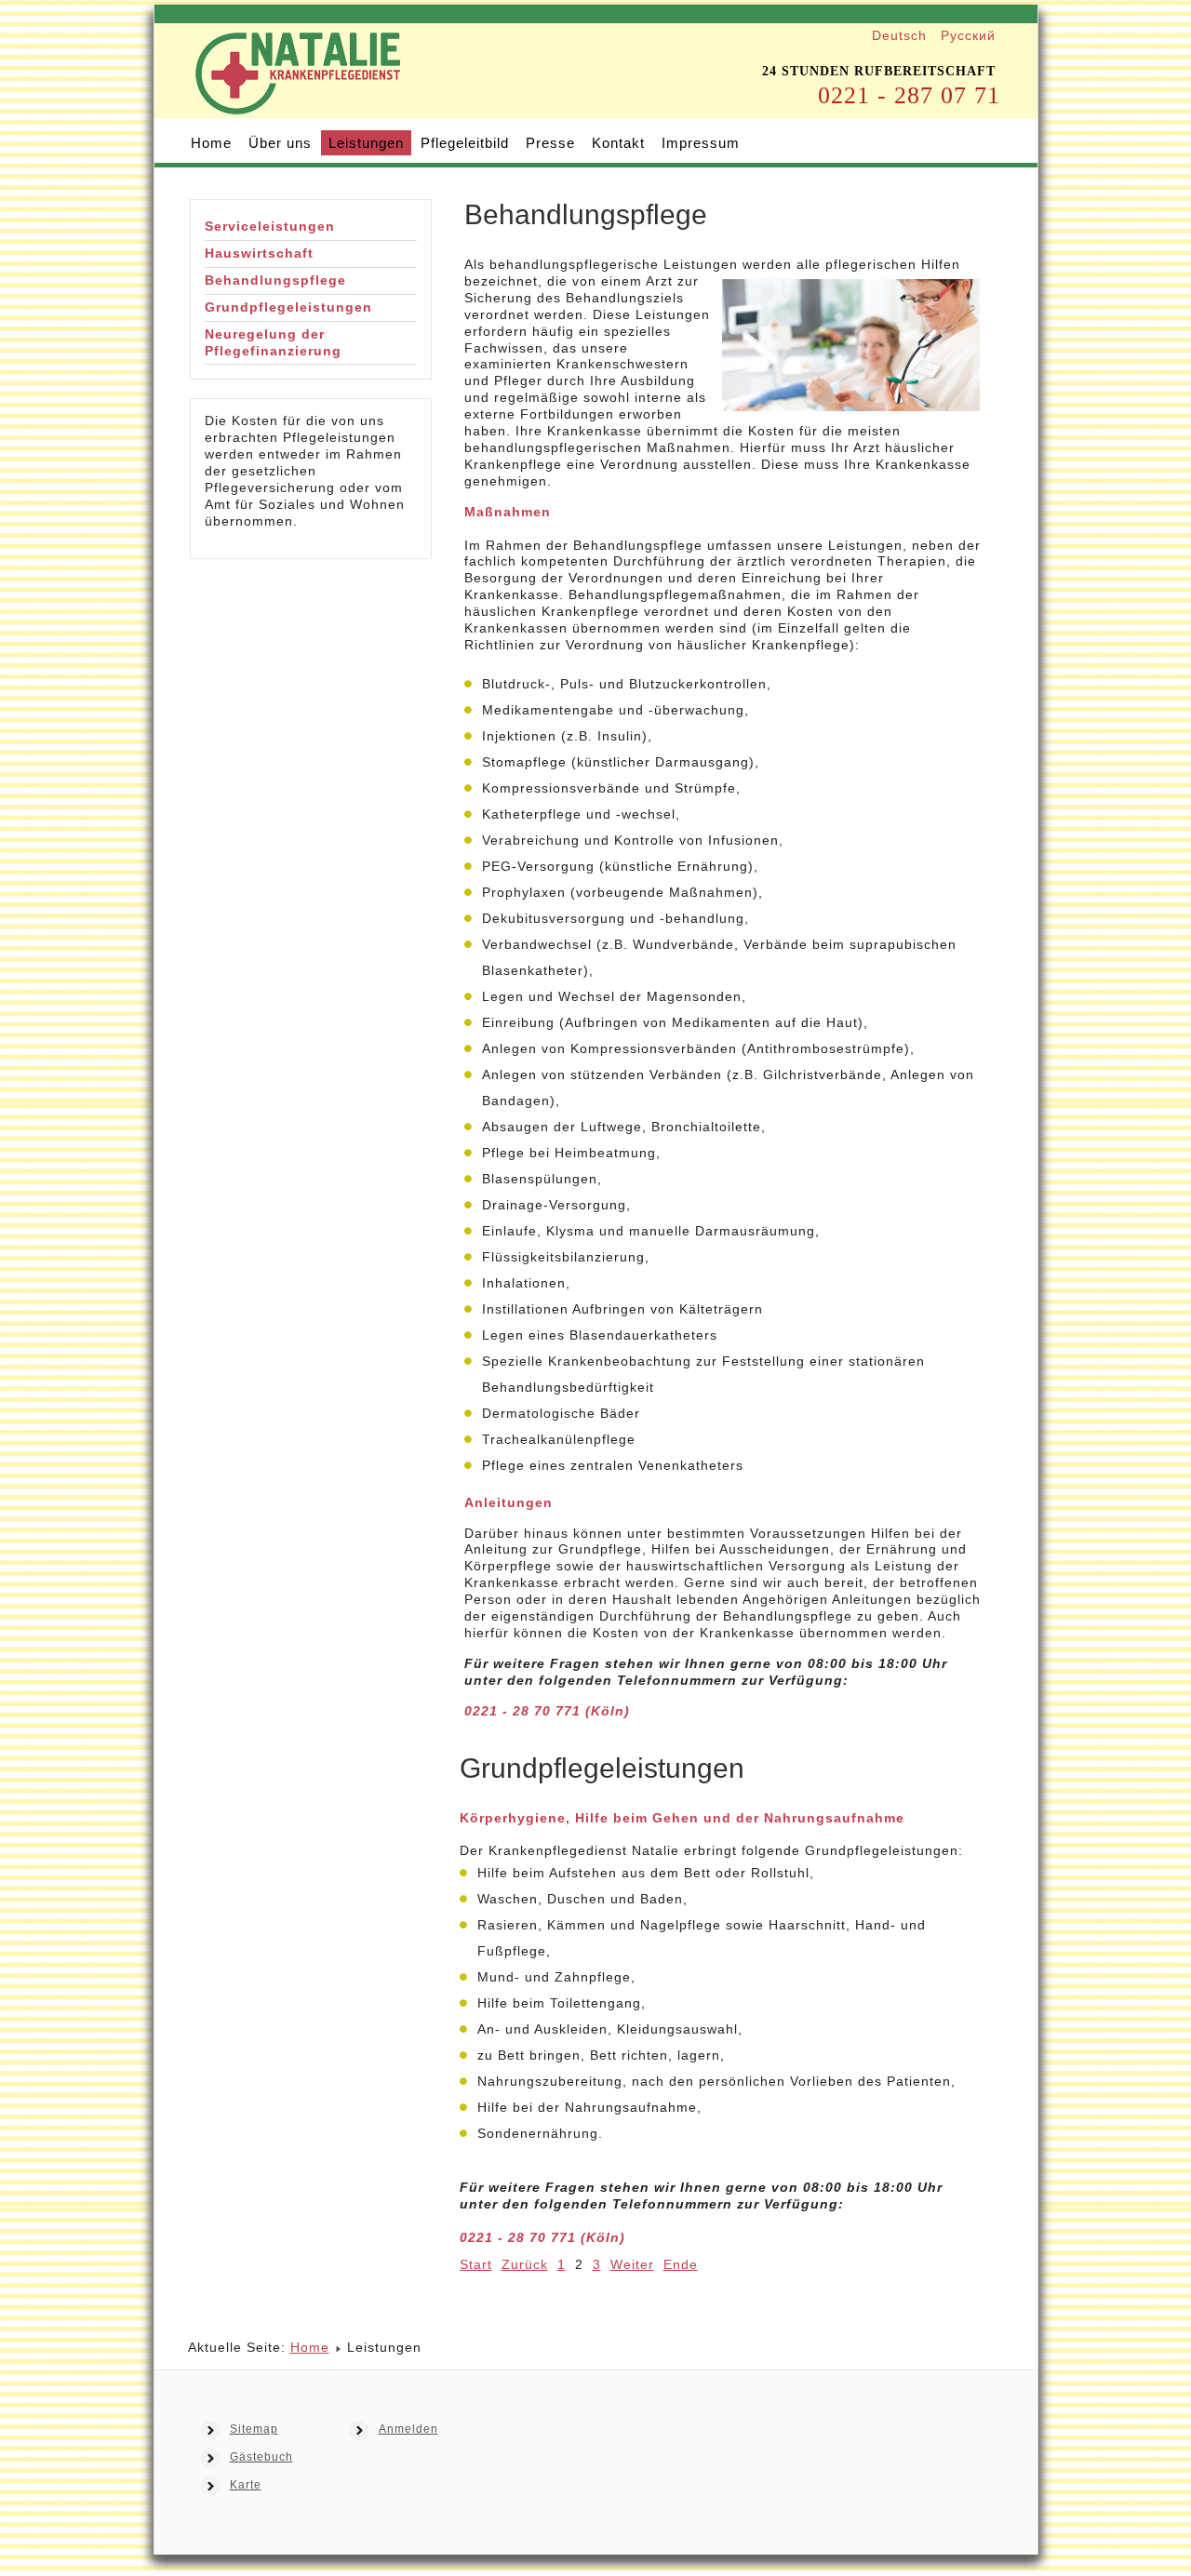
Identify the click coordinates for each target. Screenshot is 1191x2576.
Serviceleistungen (270, 226)
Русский (968, 35)
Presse (550, 143)
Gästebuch (261, 2457)
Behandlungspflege (275, 280)
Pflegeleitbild (465, 143)
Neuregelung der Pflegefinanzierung (273, 342)
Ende (681, 2264)
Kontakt (618, 143)
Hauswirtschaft (259, 253)
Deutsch (902, 35)
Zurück (525, 2264)
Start (476, 2264)
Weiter (632, 2264)
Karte (246, 2485)
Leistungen (366, 143)
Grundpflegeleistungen (288, 307)
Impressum (701, 143)
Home (211, 143)
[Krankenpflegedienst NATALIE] (298, 99)
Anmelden (408, 2429)
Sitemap (254, 2429)
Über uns (280, 143)
